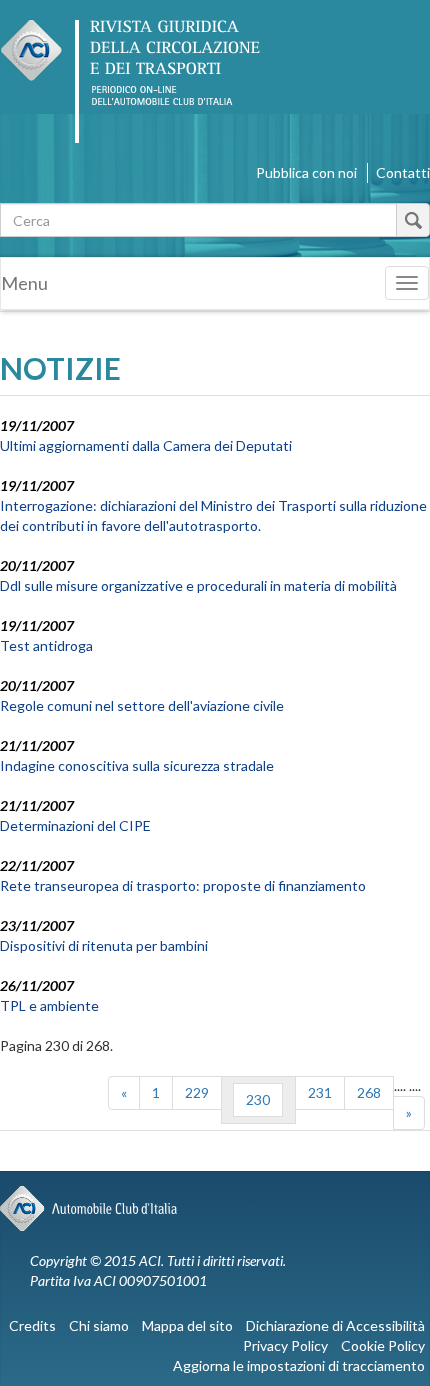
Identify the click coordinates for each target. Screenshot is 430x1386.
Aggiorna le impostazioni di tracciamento (299, 1365)
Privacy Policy (285, 1345)
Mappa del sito (187, 1325)
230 (258, 1099)
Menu (24, 283)
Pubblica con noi (306, 172)
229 (197, 1092)
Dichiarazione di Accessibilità (335, 1325)
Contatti (403, 172)
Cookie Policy (383, 1345)
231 (320, 1092)
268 (369, 1092)
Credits (32, 1325)
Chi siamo (99, 1325)
